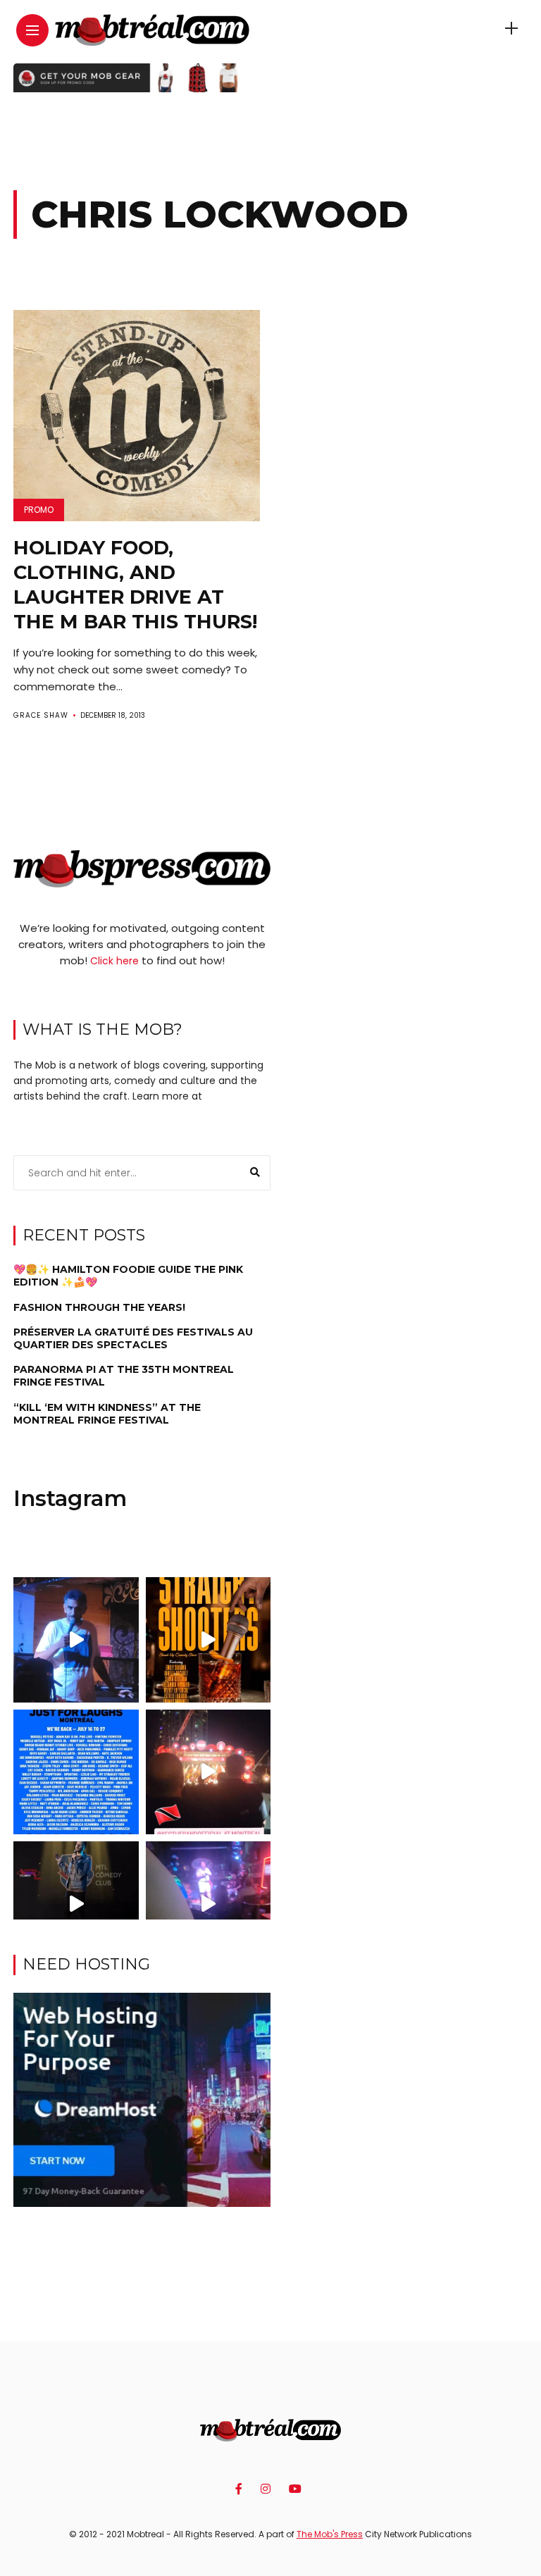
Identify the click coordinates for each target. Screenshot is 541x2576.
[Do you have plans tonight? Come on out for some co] (208, 1639)
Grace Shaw (41, 715)
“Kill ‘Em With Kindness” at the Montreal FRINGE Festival (107, 1414)
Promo (39, 510)
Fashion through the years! (99, 1307)
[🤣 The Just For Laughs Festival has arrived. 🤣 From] (76, 1772)
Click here (114, 961)
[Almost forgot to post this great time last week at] (208, 1772)
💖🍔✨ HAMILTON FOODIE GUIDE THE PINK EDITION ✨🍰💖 (128, 1276)
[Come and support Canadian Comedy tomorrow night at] (76, 1904)
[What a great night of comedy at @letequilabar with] (76, 1639)
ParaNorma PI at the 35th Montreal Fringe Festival (124, 1376)
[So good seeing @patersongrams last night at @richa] (208, 1904)
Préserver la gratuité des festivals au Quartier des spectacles (133, 1338)
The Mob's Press (330, 2534)
